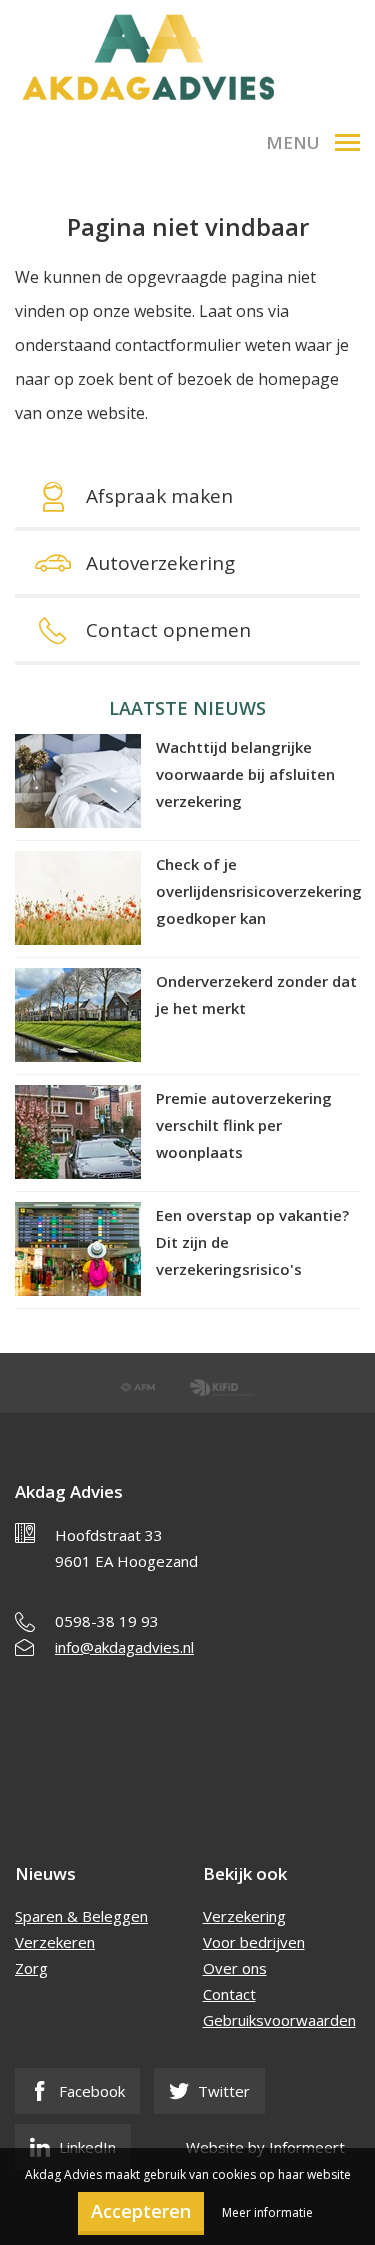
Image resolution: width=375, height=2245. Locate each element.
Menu (293, 142)
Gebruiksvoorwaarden (279, 2020)
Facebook (90, 2091)
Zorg (31, 1968)
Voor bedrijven (254, 1942)
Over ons (235, 1968)
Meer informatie (267, 2212)
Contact (229, 1994)
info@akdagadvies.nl (124, 1647)
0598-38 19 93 (107, 1621)
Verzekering (244, 1916)
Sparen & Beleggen (81, 1916)
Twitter (222, 2091)
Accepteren (141, 2211)
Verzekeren (55, 1942)
